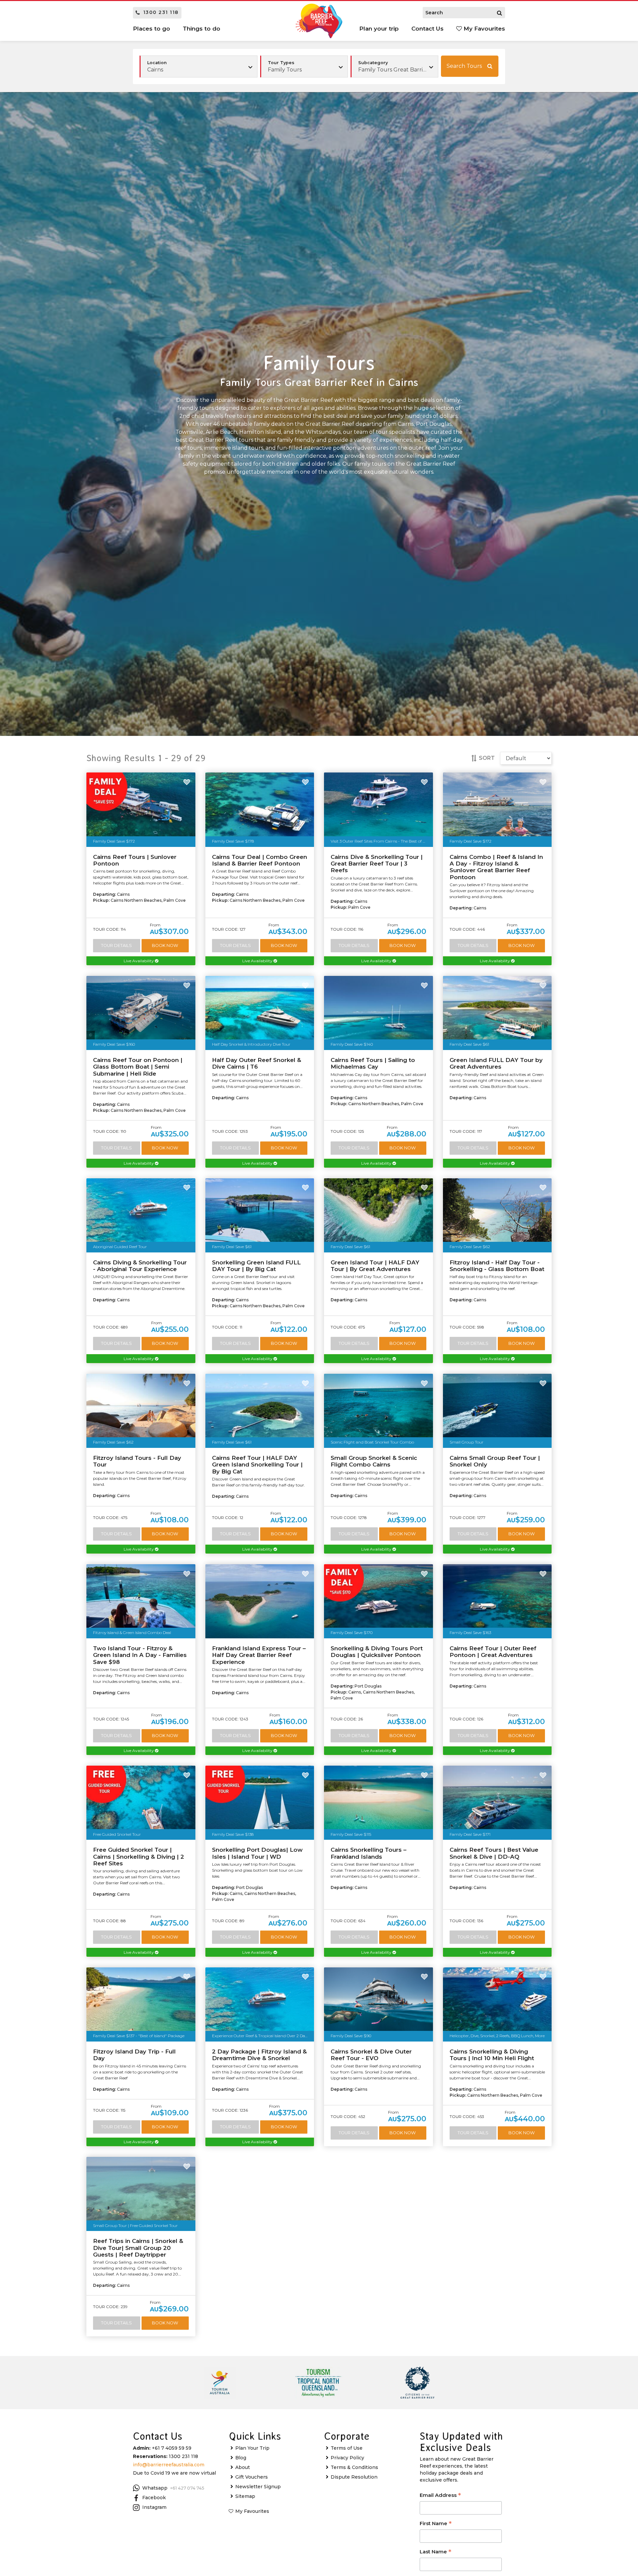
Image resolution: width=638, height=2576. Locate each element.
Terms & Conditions (354, 2467)
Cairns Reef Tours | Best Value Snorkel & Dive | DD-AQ (494, 1853)
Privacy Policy (347, 2458)
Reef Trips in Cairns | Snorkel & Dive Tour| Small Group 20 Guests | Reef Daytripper (138, 2248)
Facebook (154, 2498)
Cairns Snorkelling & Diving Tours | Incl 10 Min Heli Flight (492, 2055)
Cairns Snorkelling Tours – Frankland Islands (369, 1853)
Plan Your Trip (252, 2448)
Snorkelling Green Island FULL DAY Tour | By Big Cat (256, 1266)
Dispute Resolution (354, 2477)
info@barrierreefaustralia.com (169, 2465)
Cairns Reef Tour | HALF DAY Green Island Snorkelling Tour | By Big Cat (257, 1465)
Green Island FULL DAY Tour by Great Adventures (496, 1063)
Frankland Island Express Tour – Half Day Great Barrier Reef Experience (259, 1655)
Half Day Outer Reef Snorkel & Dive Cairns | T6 (257, 1063)
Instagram (154, 2507)
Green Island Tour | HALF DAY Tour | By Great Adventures (375, 1266)
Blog (241, 2458)
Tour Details (116, 945)
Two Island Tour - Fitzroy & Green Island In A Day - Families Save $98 (140, 1655)
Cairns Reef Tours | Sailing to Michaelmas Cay (373, 1063)
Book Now (165, 945)
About (243, 2467)
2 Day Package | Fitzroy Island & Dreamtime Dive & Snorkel (259, 2055)
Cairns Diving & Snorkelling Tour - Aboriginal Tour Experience (140, 1266)
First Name (436, 2524)
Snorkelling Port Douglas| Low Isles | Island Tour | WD (257, 1853)
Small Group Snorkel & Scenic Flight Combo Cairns (374, 1461)
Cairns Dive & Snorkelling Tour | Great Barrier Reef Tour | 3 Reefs (377, 864)
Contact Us (427, 29)
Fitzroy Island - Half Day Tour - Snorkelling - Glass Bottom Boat (497, 1266)
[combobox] (304, 66)
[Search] (499, 13)
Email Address (440, 2496)
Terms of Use (347, 2448)
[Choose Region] (199, 66)
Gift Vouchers (252, 2477)
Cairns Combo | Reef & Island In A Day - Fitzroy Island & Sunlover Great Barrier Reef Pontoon (496, 867)
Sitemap (245, 2496)
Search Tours (464, 66)
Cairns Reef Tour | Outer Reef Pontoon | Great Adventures (493, 1652)
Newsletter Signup (258, 2487)
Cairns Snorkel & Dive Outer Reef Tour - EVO (371, 2055)
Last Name (435, 2552)
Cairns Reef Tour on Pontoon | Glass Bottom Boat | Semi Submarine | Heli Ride (138, 1067)
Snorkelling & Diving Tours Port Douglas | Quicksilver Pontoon (377, 1652)
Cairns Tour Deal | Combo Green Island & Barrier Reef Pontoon (260, 860)
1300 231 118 (161, 12)
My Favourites (483, 29)
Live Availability (139, 961)
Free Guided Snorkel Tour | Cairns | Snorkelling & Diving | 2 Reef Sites (139, 1857)
